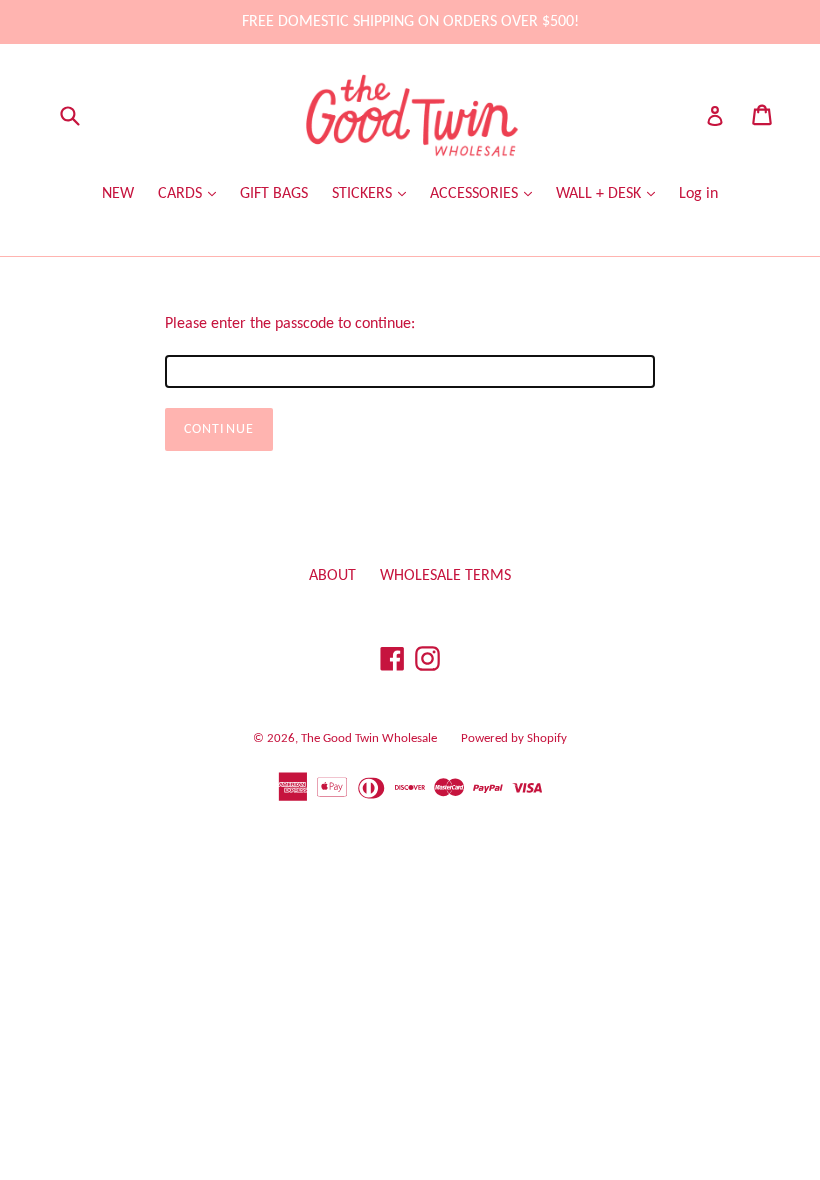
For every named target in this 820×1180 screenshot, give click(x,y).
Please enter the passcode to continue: (290, 324)
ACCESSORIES (476, 194)
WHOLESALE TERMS (445, 576)
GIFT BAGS (274, 194)
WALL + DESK (600, 194)
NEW (118, 194)
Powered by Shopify (514, 738)
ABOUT (332, 576)
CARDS (182, 194)
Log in (698, 194)
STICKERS (364, 194)
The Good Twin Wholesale (369, 738)
